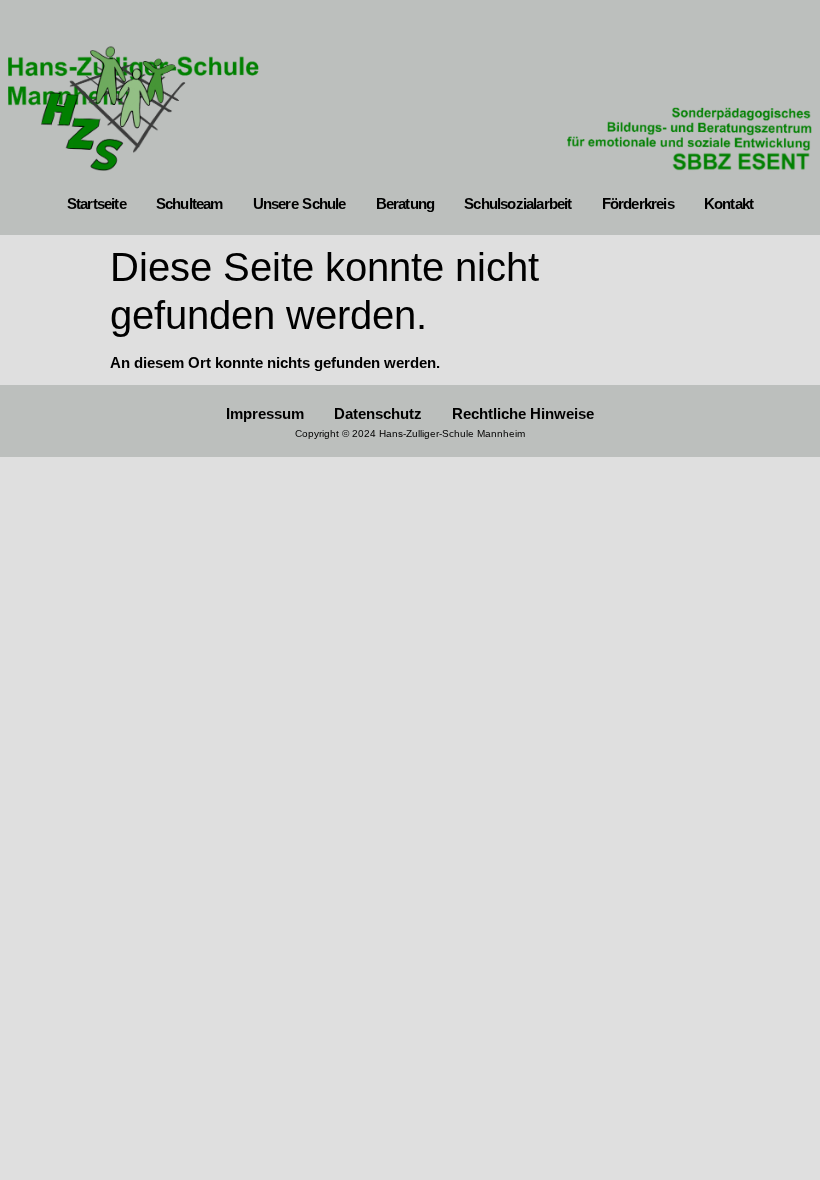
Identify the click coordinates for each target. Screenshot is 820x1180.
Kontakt (728, 203)
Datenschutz (378, 413)
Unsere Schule (299, 203)
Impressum (265, 413)
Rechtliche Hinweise (523, 413)
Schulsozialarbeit (517, 203)
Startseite (96, 203)
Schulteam (189, 203)
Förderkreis (638, 203)
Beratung (405, 203)
